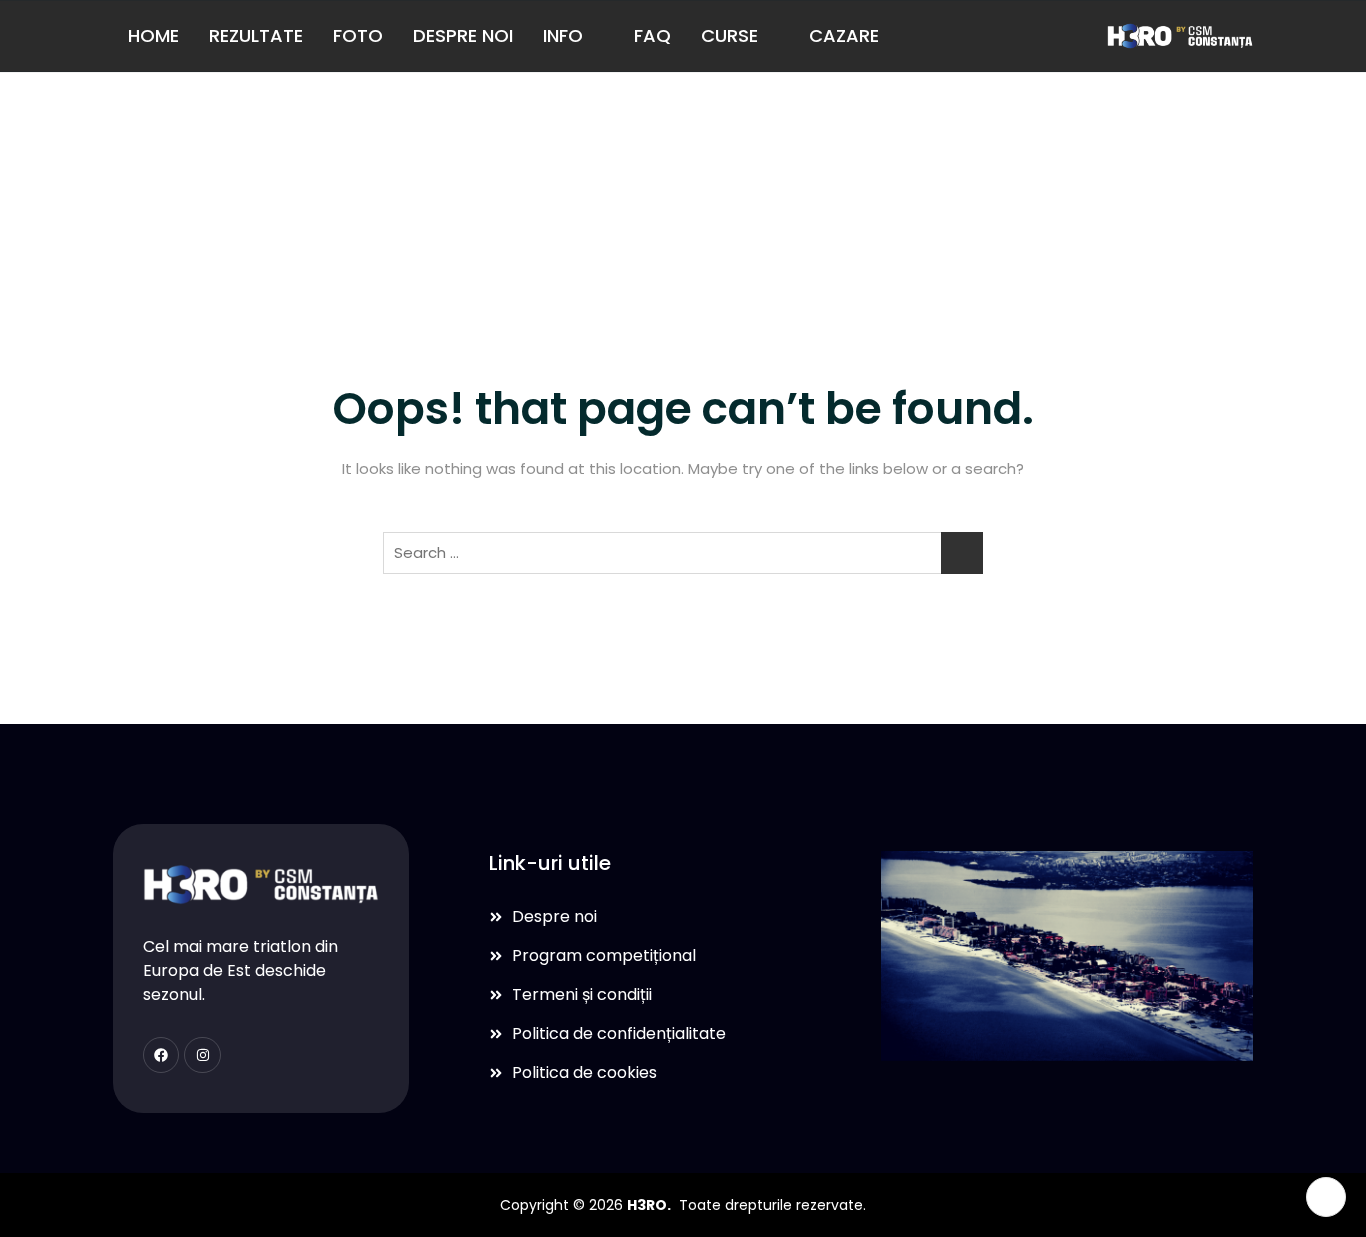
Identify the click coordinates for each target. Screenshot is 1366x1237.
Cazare (844, 35)
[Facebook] (161, 1055)
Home (153, 35)
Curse (729, 35)
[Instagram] (202, 1055)
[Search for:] (683, 553)
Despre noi (463, 35)
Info (563, 35)
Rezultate (256, 35)
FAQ (652, 35)
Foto (358, 35)
